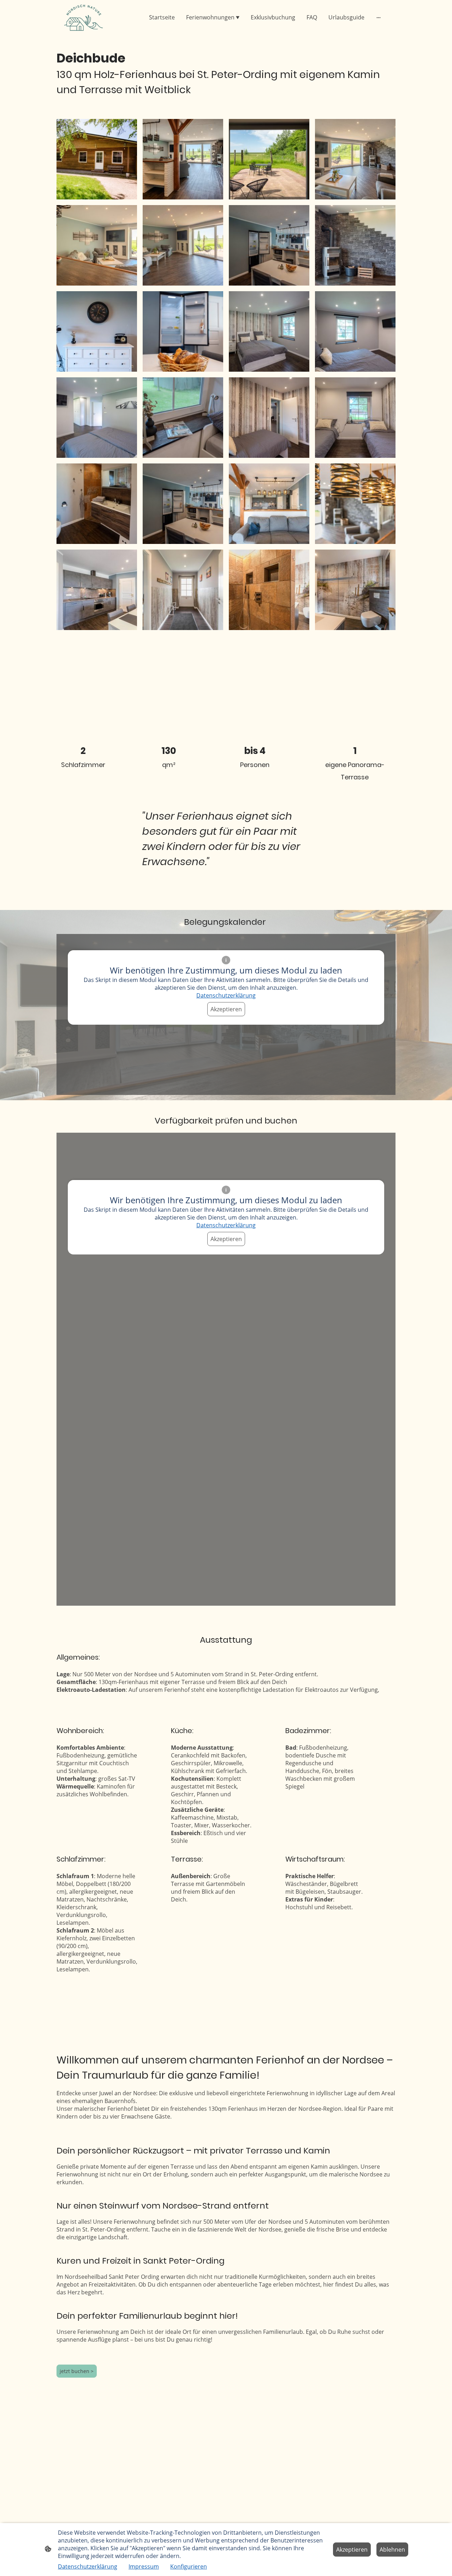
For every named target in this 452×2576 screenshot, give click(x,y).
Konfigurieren (189, 2566)
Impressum (144, 2566)
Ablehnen (392, 2550)
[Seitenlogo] (84, 17)
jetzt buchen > (77, 2371)
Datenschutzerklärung (226, 995)
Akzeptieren (226, 1009)
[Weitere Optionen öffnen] (379, 17)
